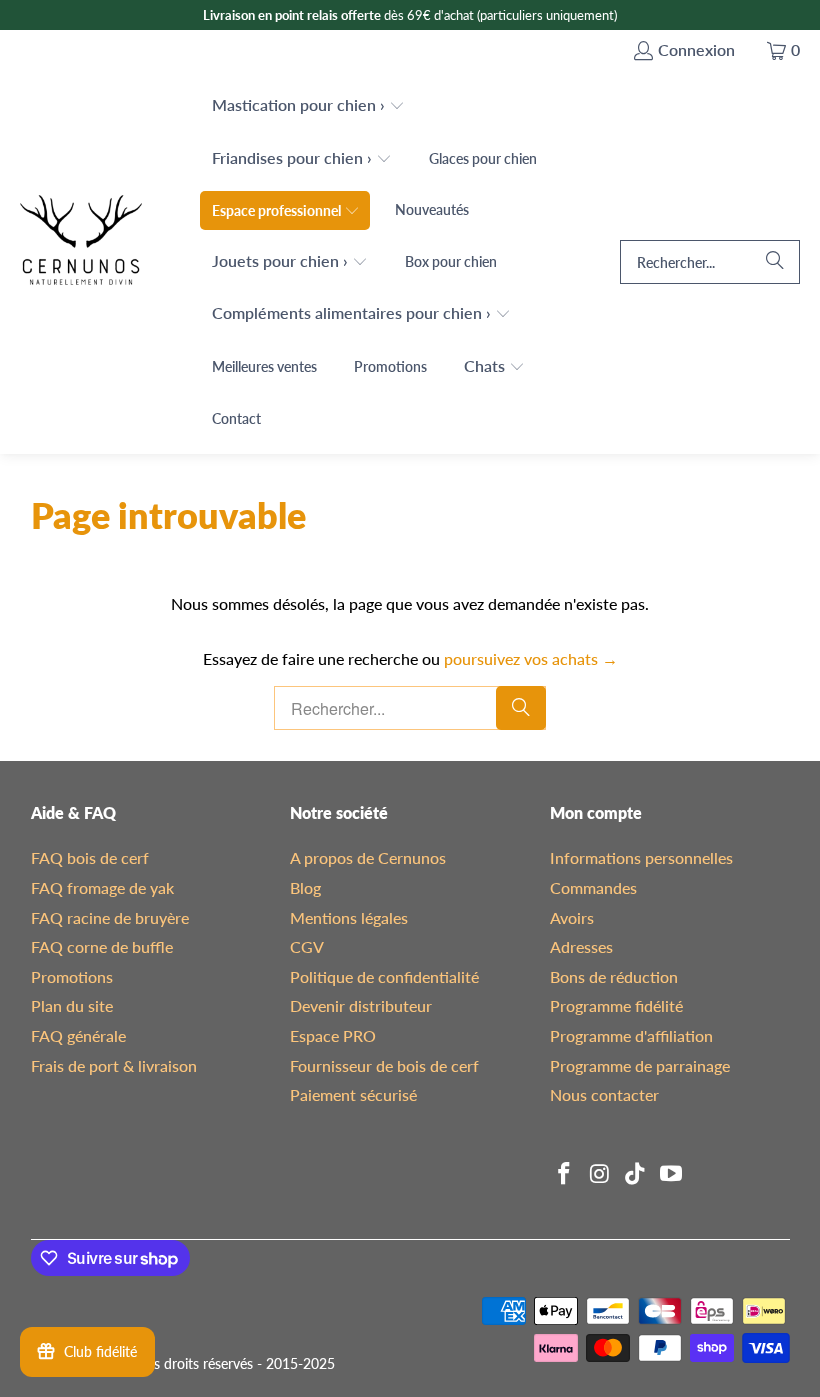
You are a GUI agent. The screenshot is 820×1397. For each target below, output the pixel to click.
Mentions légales (349, 917)
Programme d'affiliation (631, 1035)
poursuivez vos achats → (531, 658)
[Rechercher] (775, 262)
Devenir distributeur (361, 1005)
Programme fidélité (616, 1005)
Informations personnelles (641, 857)
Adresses (581, 946)
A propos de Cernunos (368, 857)
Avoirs (572, 917)
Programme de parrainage (640, 1065)
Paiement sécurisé (353, 1094)
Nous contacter (604, 1094)
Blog (305, 887)
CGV (307, 946)
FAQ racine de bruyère (110, 917)
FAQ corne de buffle (102, 946)
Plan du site (72, 1005)
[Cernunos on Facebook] (565, 1174)
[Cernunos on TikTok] (636, 1174)
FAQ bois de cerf (90, 857)
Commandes (593, 887)
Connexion (696, 49)
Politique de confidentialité (384, 976)
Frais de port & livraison (114, 1065)
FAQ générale (78, 1035)
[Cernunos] (81, 262)
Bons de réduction (614, 976)
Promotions (72, 976)
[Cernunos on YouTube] (672, 1174)
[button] (308, 106)
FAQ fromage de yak (102, 887)
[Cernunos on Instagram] (601, 1174)
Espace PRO (333, 1035)
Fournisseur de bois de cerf (384, 1065)
